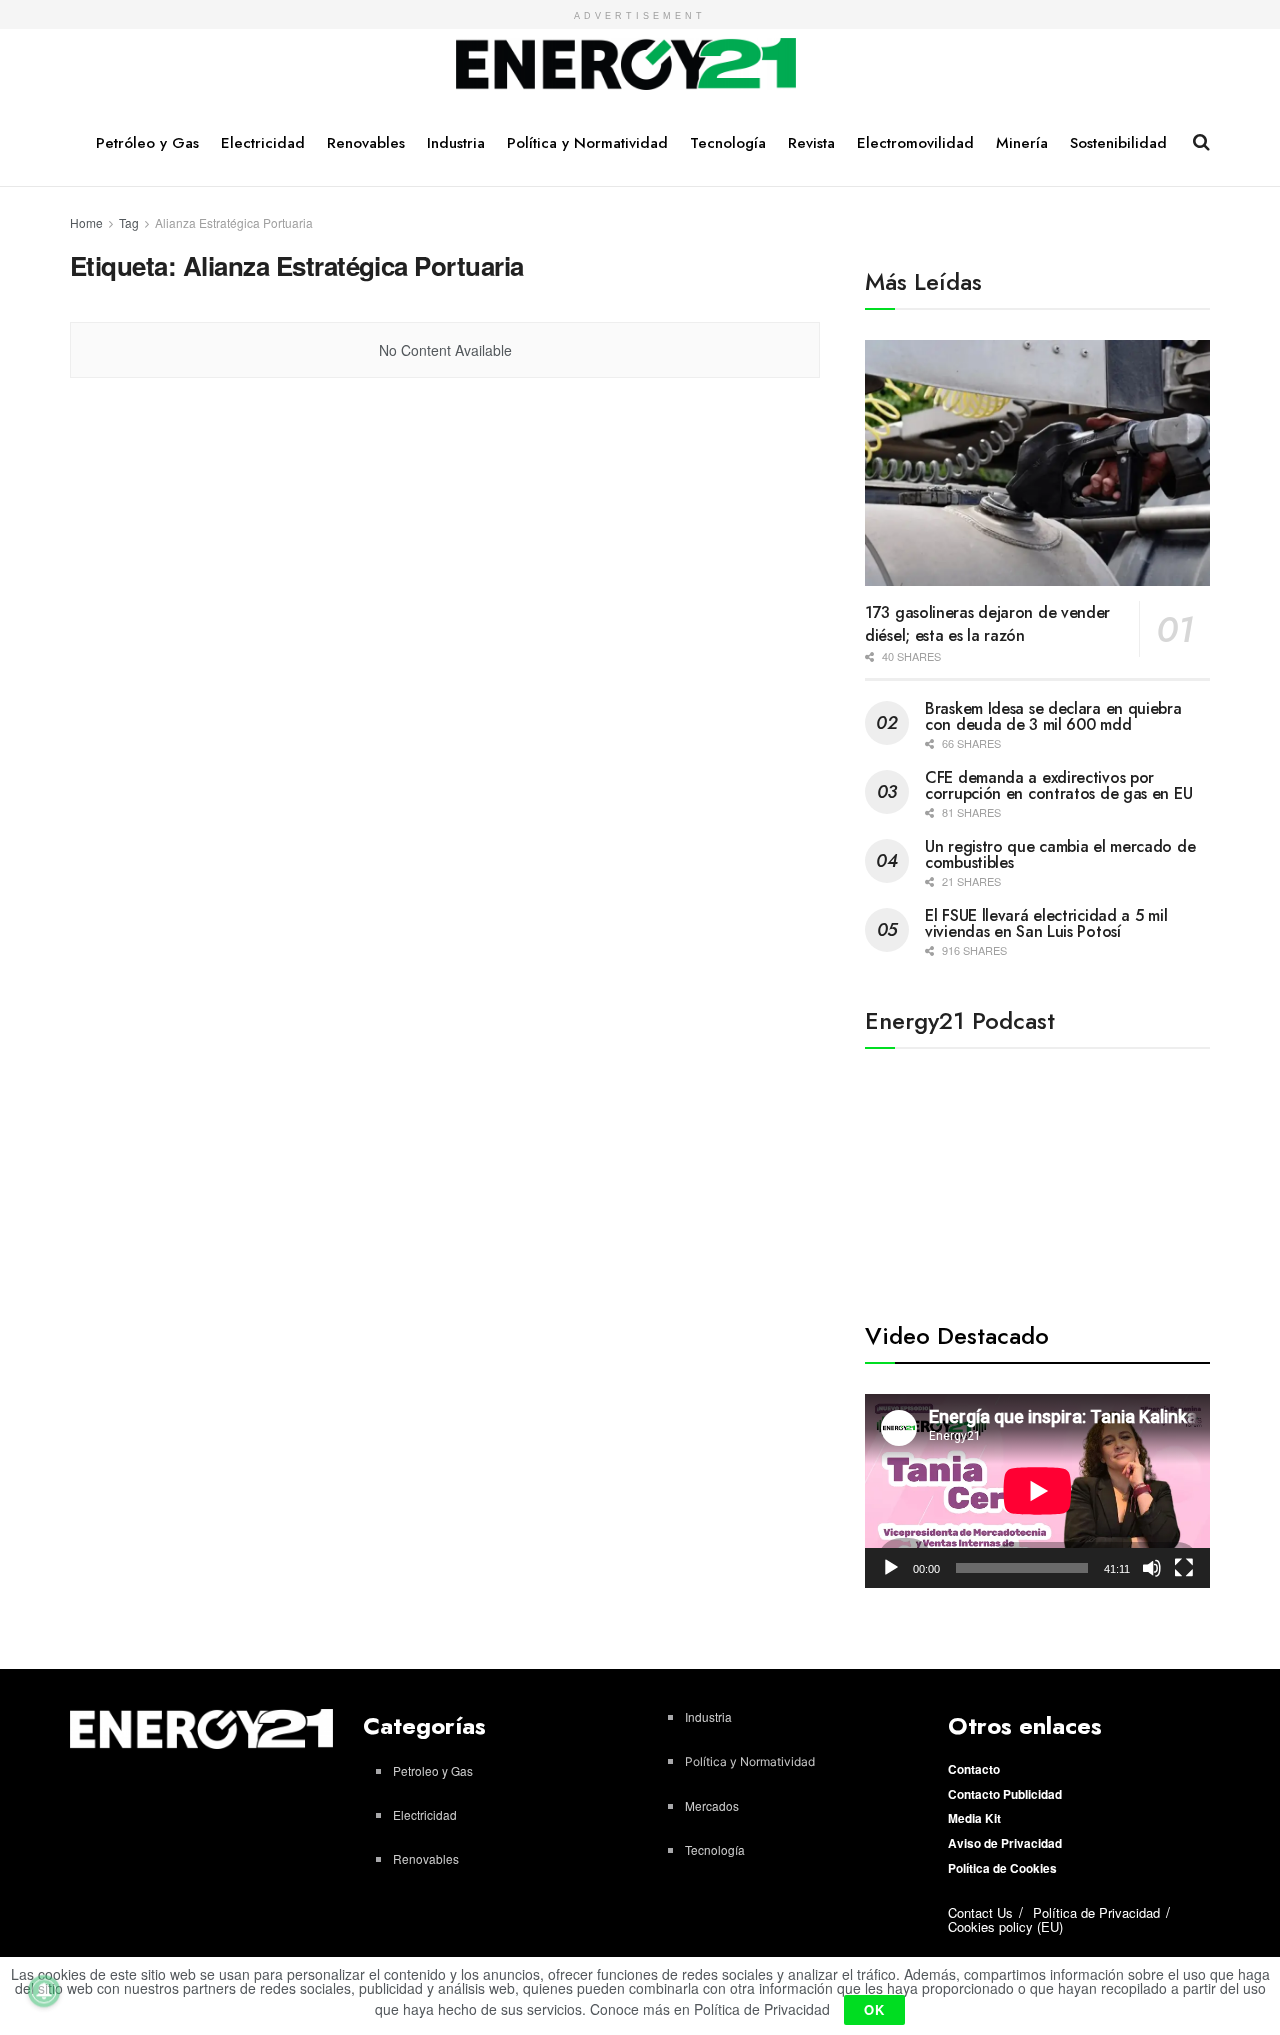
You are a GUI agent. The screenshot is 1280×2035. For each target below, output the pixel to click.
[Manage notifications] (44, 1991)
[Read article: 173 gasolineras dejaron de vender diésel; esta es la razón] (1037, 463)
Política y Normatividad (587, 143)
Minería (1022, 143)
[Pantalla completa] (1184, 1568)
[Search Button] (1201, 142)
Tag (129, 222)
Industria (456, 143)
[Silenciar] (1152, 1568)
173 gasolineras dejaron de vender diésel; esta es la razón (987, 624)
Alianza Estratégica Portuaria (234, 222)
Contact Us (980, 1912)
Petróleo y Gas (147, 143)
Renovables (366, 143)
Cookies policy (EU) (1005, 1926)
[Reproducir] (891, 1568)
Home (86, 222)
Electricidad (263, 143)
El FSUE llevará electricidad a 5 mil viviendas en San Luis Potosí (1046, 923)
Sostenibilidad (1118, 143)
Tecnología (728, 143)
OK (874, 2009)
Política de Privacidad (1096, 1912)
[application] (1037, 1491)
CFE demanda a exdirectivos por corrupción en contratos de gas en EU (1058, 785)
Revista (811, 143)
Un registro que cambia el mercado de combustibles (1060, 854)
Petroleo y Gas (433, 1770)
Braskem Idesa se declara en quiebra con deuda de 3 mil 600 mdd (1053, 716)
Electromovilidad (915, 143)
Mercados (712, 1805)
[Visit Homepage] (626, 65)
